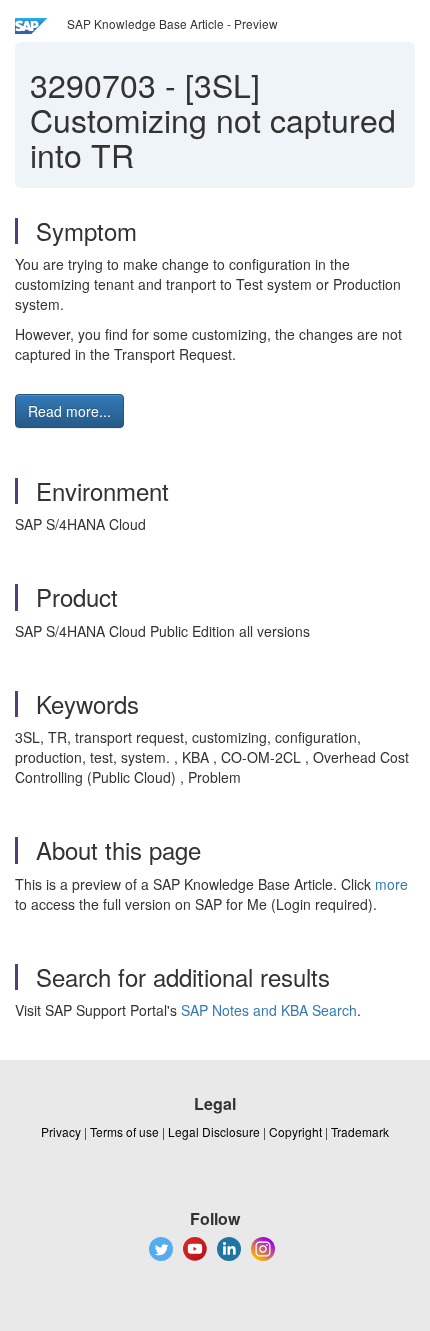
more (391, 884)
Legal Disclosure (214, 1131)
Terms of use (124, 1131)
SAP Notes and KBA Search (269, 1010)
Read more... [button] (69, 411)
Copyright (295, 1131)
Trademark (360, 1131)
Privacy (61, 1131)
